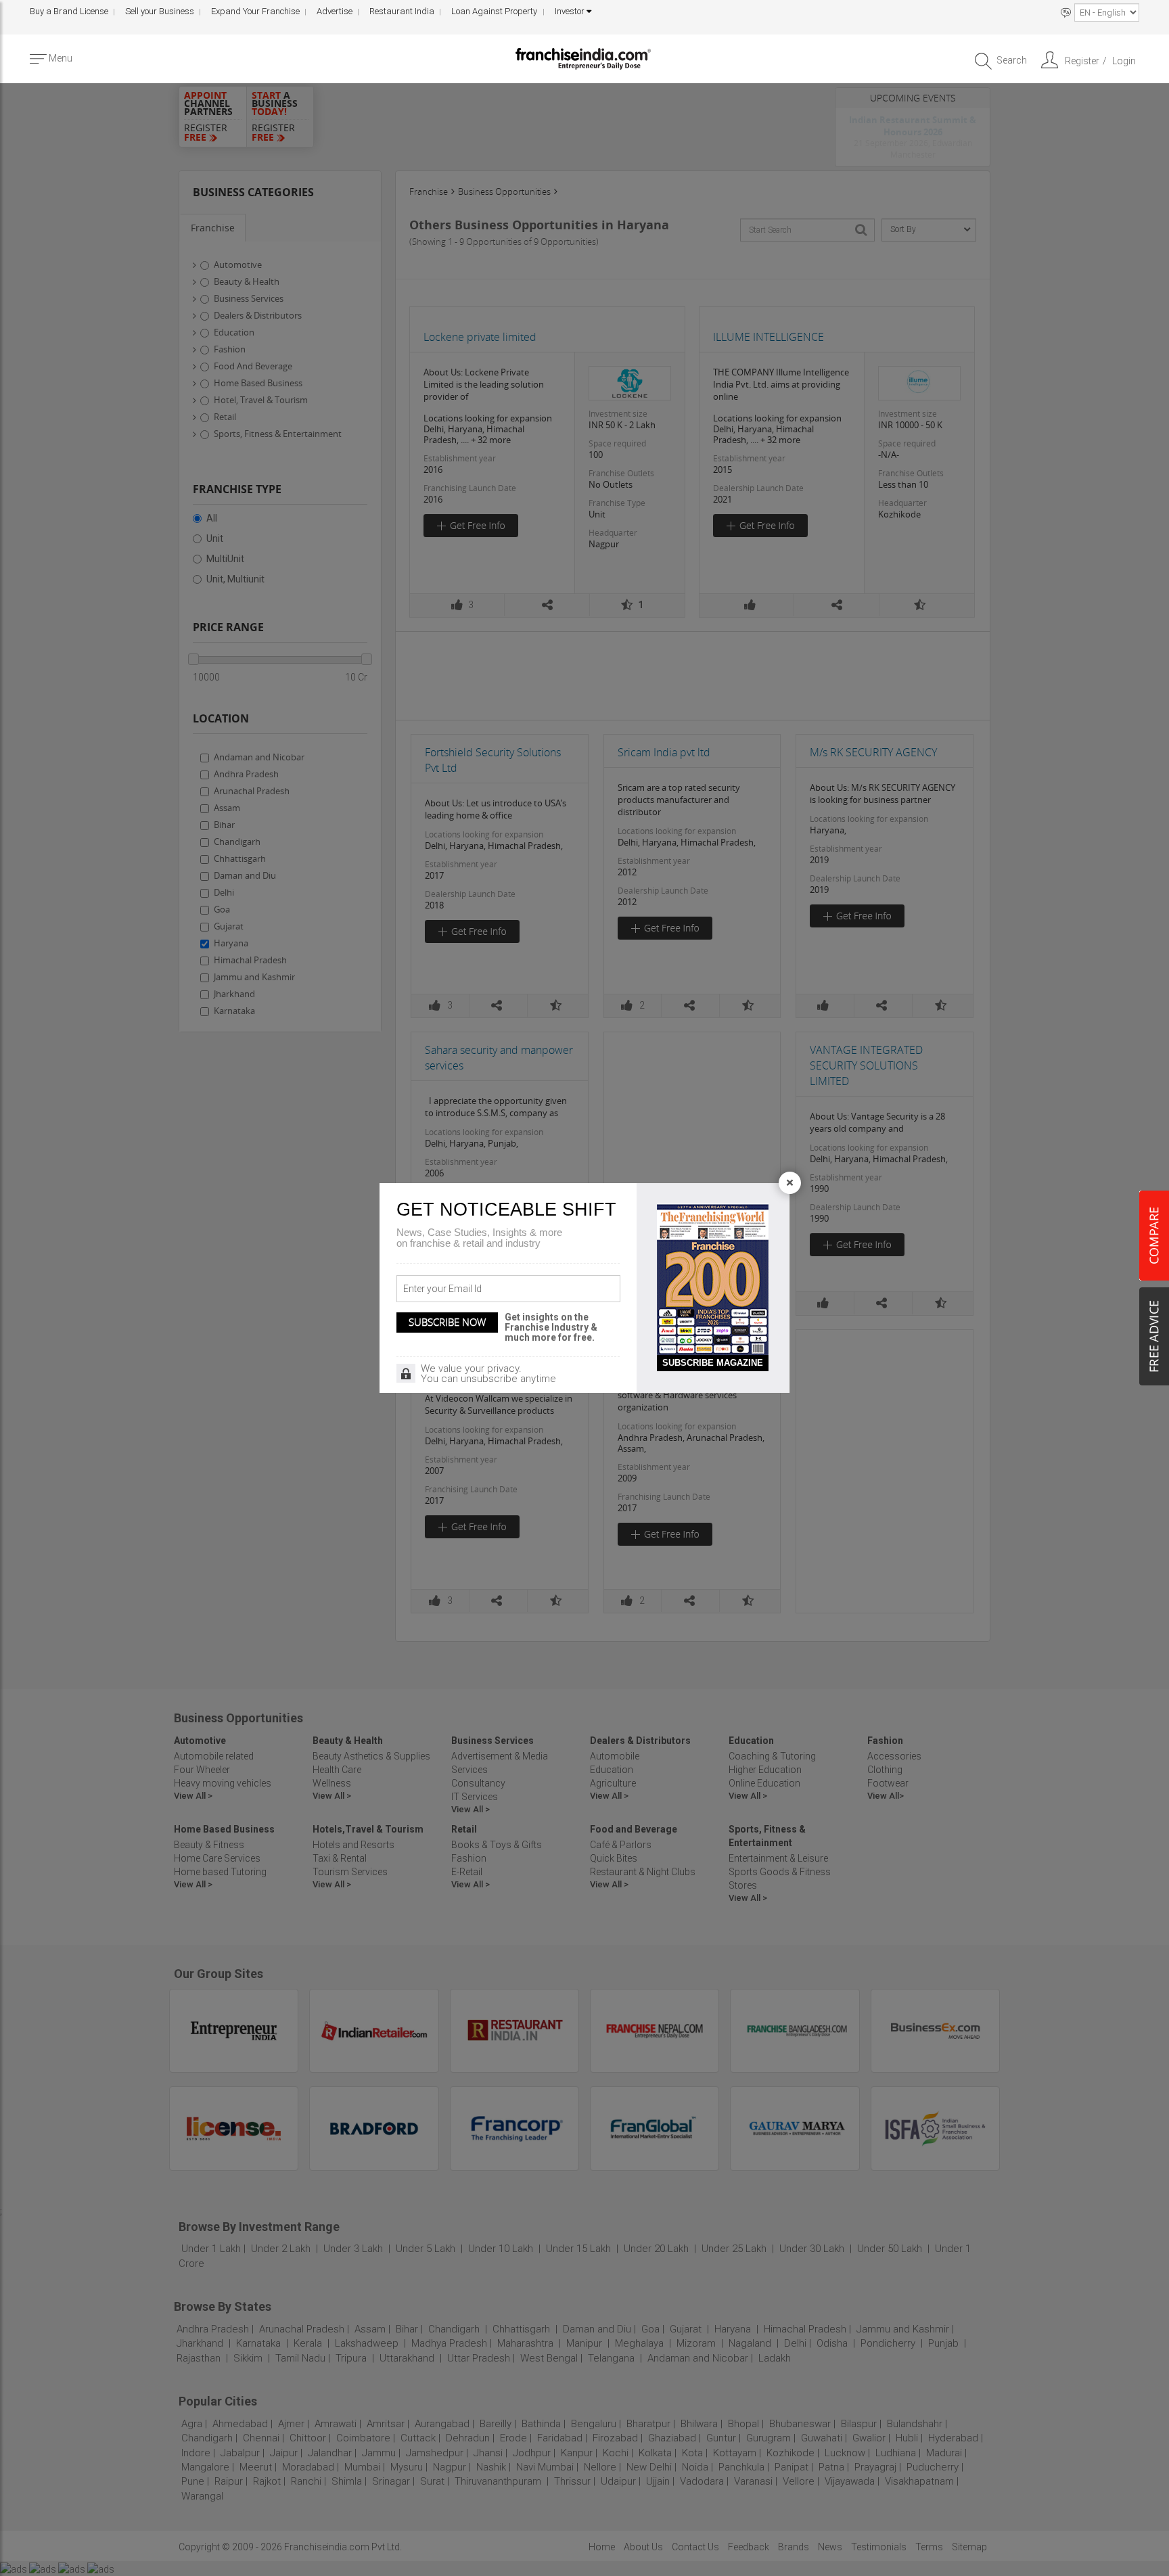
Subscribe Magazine (713, 1363)
